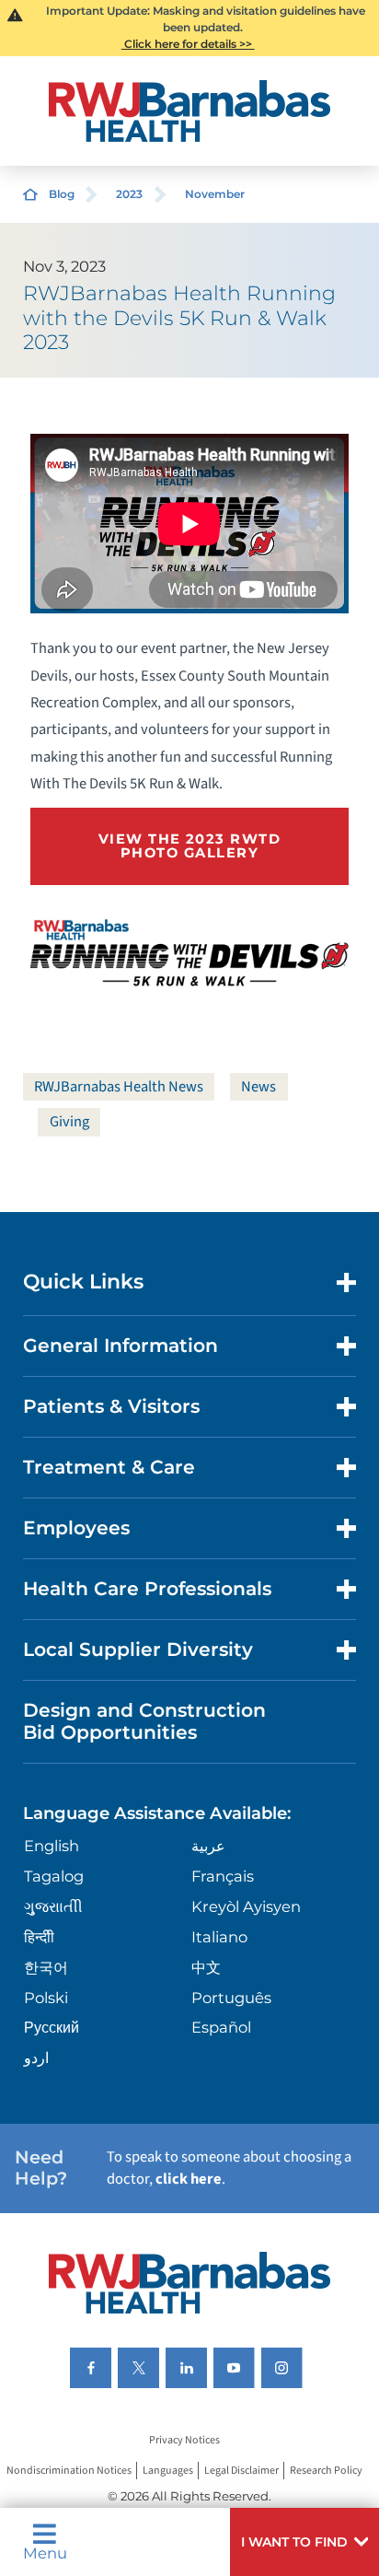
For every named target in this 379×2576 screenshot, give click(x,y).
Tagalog (54, 1876)
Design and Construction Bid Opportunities (144, 1721)
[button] (304, 2542)
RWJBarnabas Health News (119, 1087)
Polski (46, 1998)
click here (189, 2179)
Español (221, 2027)
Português (231, 1998)
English (52, 1846)
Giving (69, 1122)
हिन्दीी (39, 1937)
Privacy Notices (184, 2440)
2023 (129, 194)
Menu (45, 2552)
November (215, 194)
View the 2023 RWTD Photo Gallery (189, 846)
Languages (168, 2471)
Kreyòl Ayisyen (246, 1906)
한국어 (46, 1967)
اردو (36, 2057)
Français (223, 1876)
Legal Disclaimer (241, 2471)
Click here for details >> (188, 44)
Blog (62, 194)
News (258, 1087)
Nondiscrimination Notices (69, 2471)
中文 (206, 1967)
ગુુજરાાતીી (53, 1906)
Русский (52, 2027)
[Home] (190, 111)
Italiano (219, 1937)
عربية (208, 1846)
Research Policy (326, 2471)
